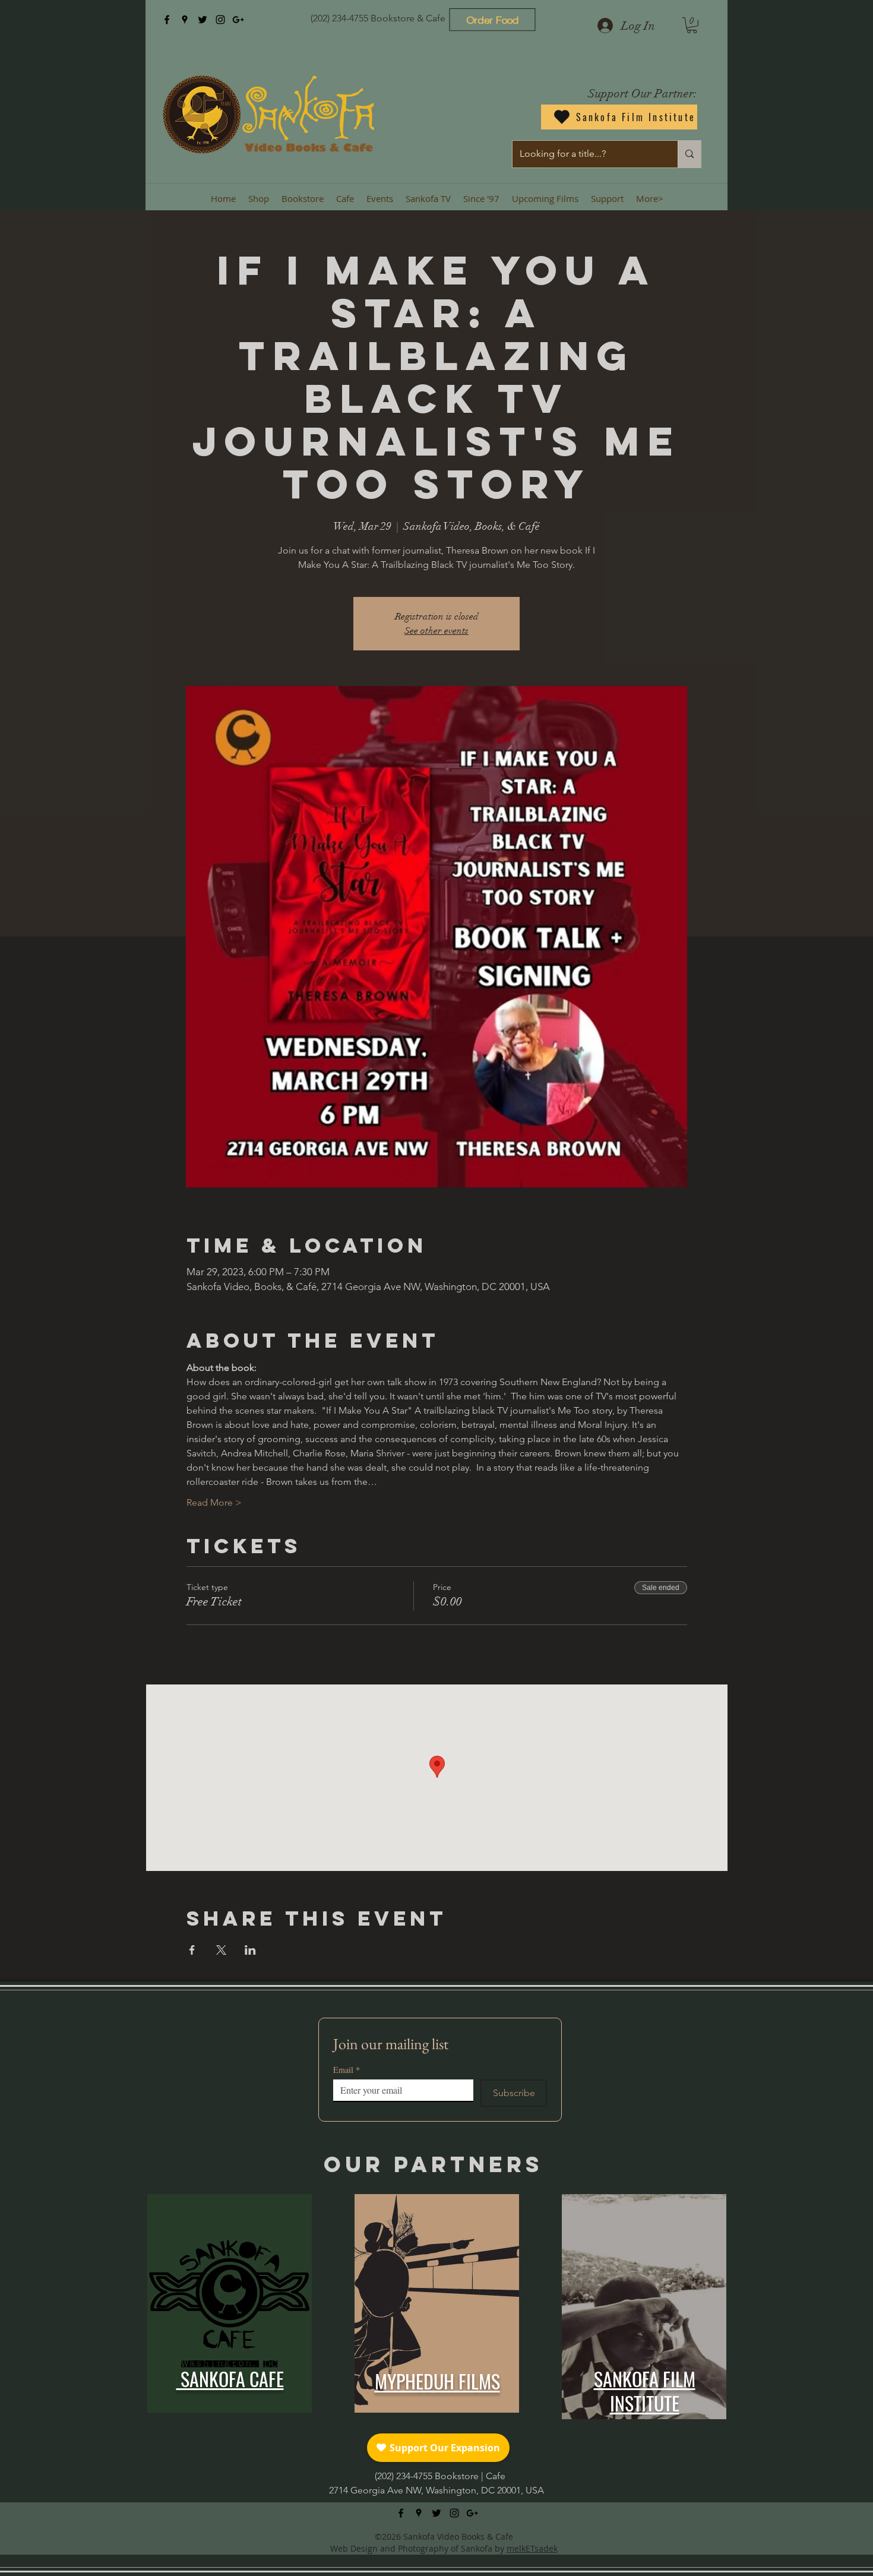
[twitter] (203, 20)
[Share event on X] (221, 1950)
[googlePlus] (238, 20)
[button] (692, 25)
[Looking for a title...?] (689, 154)
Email (347, 2070)
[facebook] (167, 20)
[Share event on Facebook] (192, 1950)
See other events (436, 631)
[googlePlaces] (185, 20)
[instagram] (220, 20)
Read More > (214, 1502)
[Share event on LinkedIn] (250, 1950)
